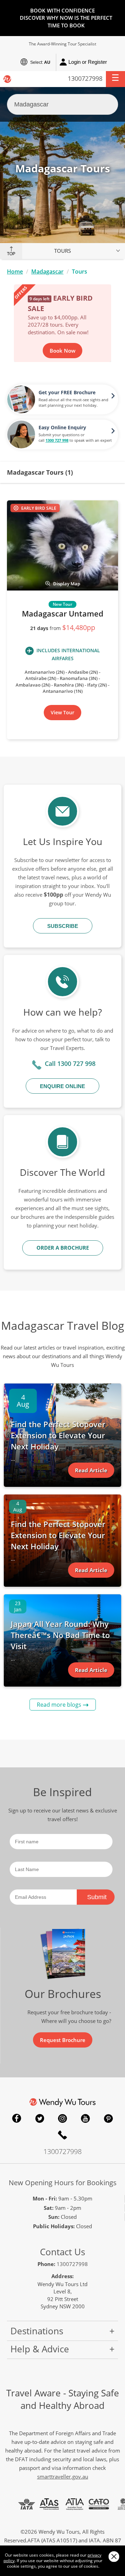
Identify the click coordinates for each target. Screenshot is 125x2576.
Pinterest (108, 2118)
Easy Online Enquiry (62, 427)
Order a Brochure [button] (63, 1248)
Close (114, 2556)
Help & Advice (40, 2349)
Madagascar (47, 272)
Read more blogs (59, 1705)
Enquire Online (62, 1086)
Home (15, 272)
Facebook (17, 2118)
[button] (115, 79)
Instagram (62, 2118)
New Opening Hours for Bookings (63, 2183)
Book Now (62, 351)
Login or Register (88, 62)
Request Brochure (63, 2040)
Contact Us (62, 2252)
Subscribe (63, 926)
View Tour (62, 712)
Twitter (40, 2118)
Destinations (37, 2331)
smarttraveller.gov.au (63, 2476)
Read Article (91, 1470)
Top (11, 254)
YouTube (85, 2118)
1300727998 (85, 78)
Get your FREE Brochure (67, 392)
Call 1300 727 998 (70, 1063)
